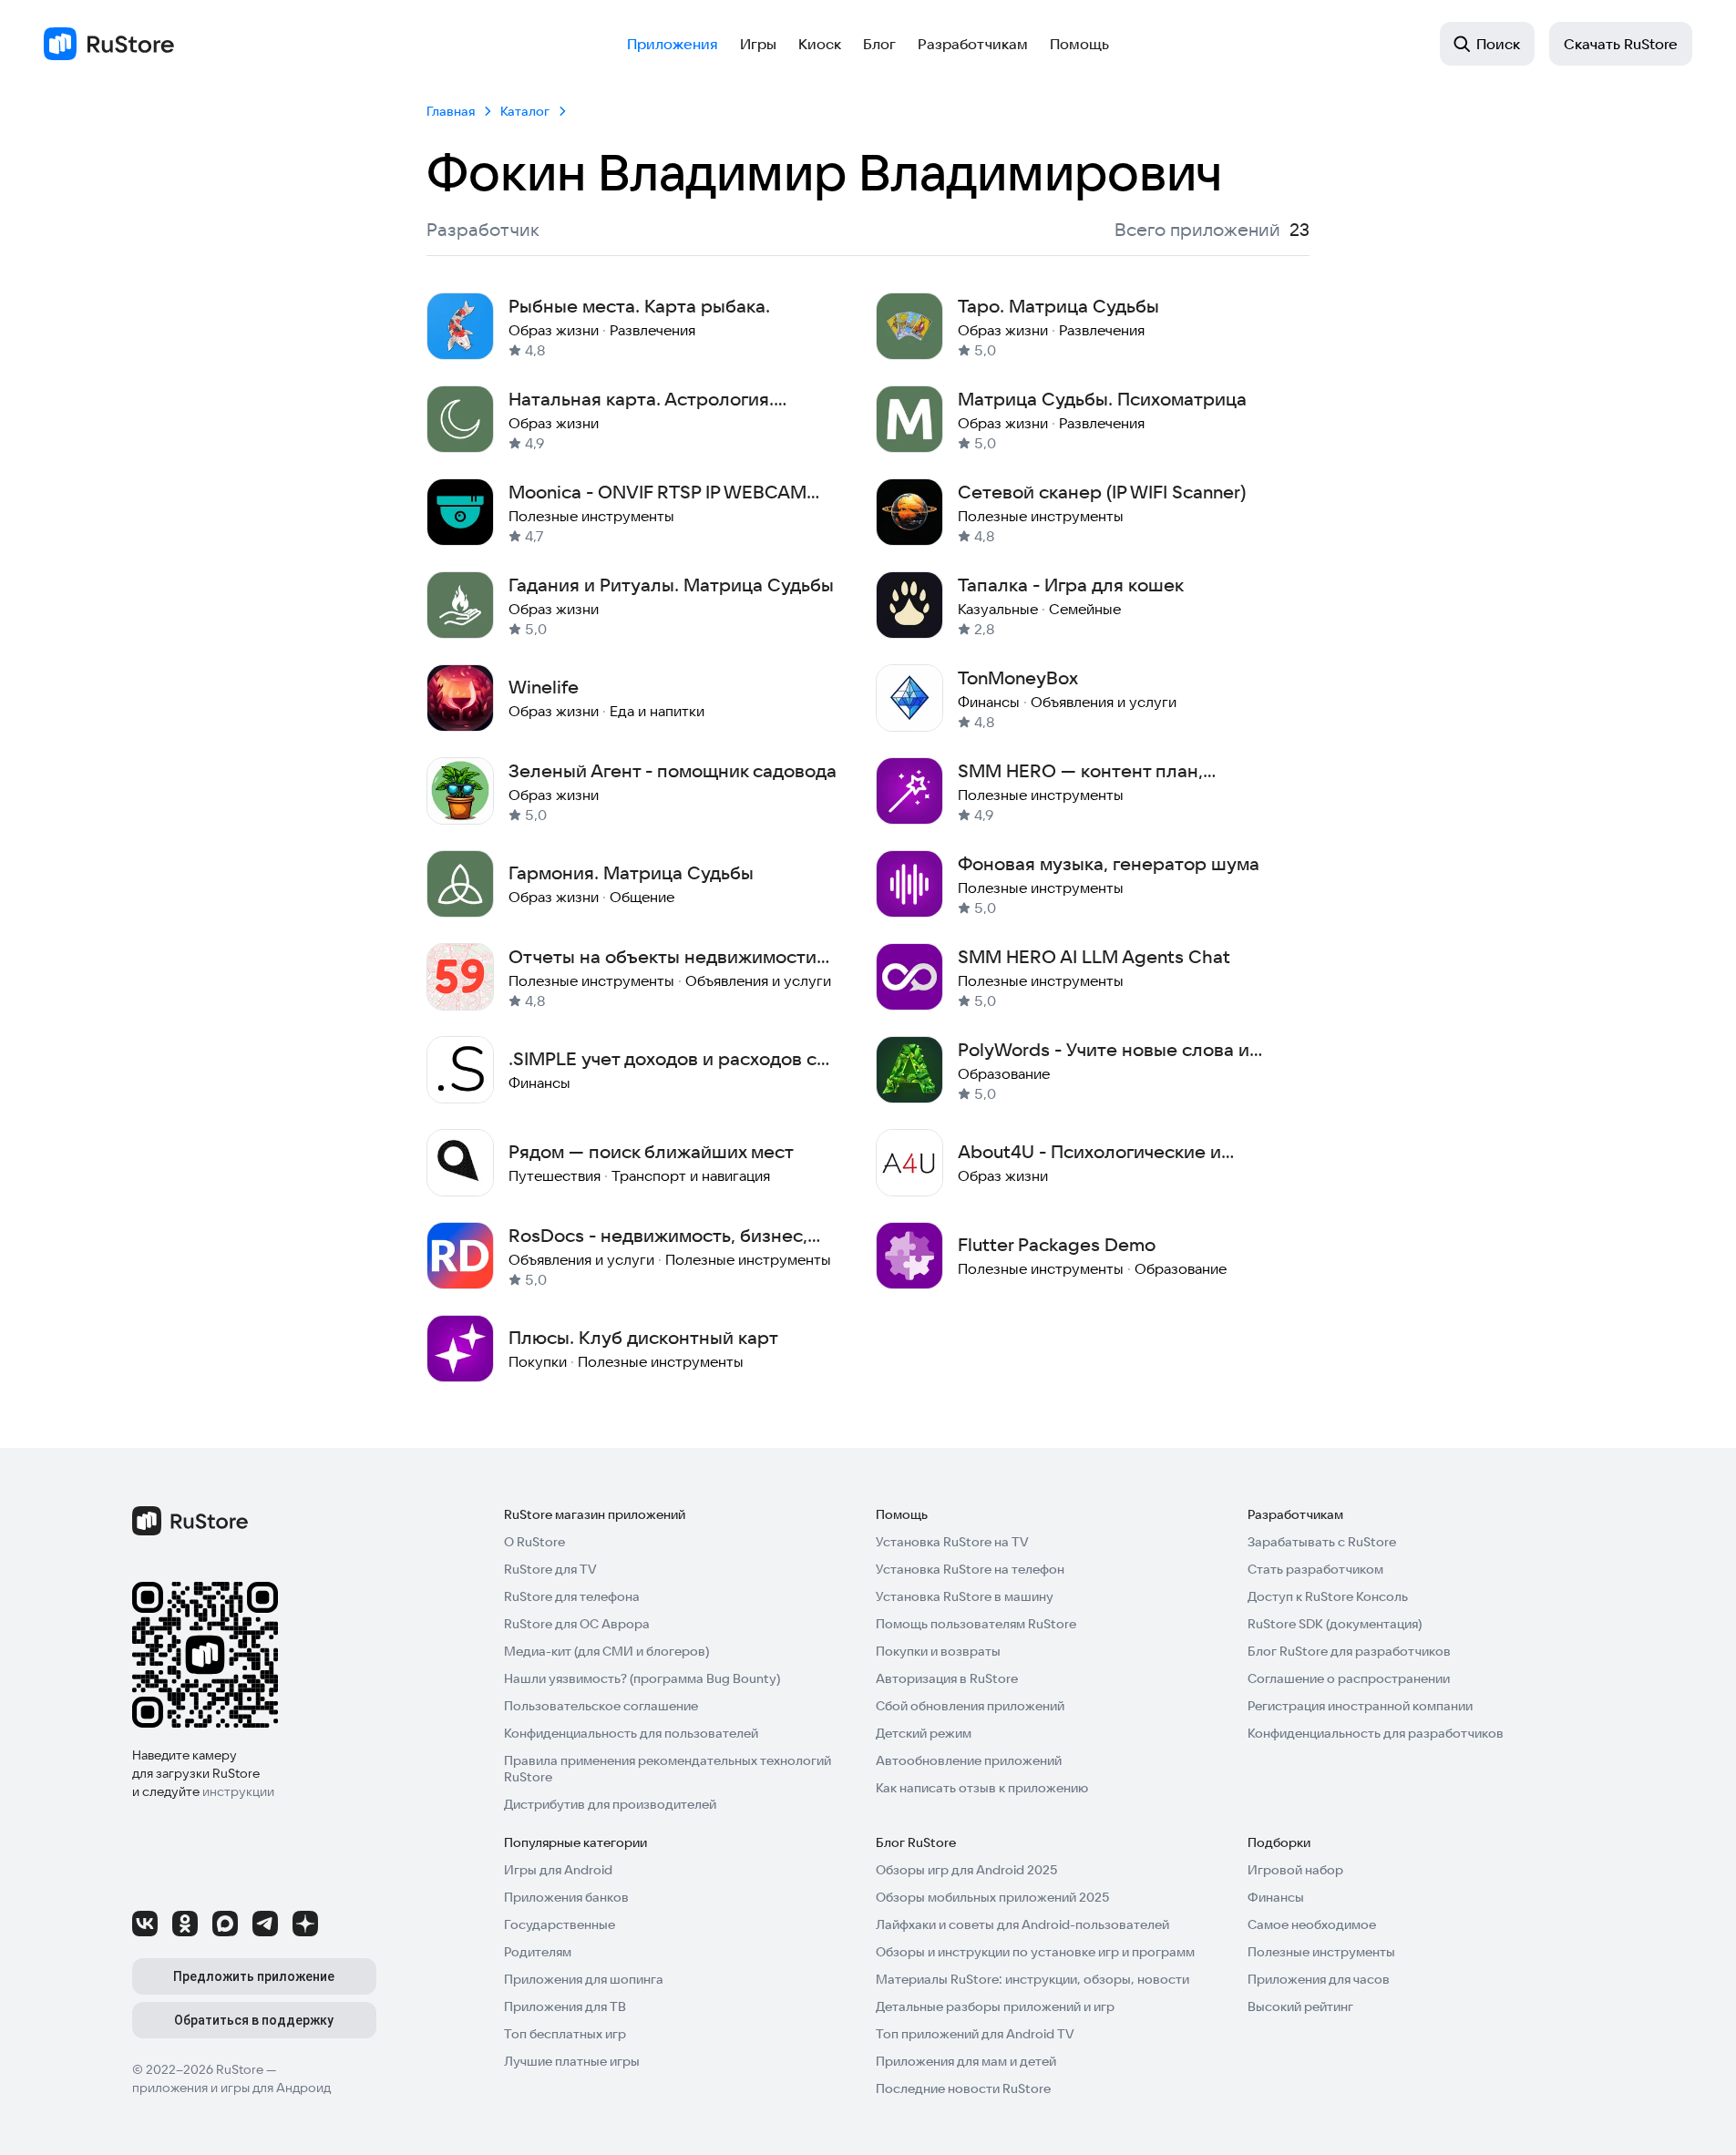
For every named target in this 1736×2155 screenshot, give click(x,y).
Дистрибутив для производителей (610, 1804)
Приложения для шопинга (584, 1979)
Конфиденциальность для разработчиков (1376, 1733)
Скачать (1621, 44)
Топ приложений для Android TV (975, 2034)
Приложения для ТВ (565, 2006)
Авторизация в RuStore (947, 1678)
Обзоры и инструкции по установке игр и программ (1035, 1952)
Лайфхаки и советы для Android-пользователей (1022, 1924)
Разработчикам (973, 44)
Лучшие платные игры (572, 2061)
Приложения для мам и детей (966, 2061)
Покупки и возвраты (938, 1651)
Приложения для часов (1319, 1979)
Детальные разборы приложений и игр (995, 2006)
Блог (879, 44)
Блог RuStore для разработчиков (1349, 1651)
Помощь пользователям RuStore (976, 1624)
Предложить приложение (254, 1976)
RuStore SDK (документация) (1335, 1624)
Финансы (1276, 1897)
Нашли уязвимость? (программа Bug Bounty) (642, 1678)
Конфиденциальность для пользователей (631, 1733)
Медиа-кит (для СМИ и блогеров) (606, 1651)
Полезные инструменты (1321, 1952)
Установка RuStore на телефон (970, 1569)
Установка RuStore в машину (965, 1596)
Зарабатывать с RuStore (1322, 1542)
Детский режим (924, 1733)
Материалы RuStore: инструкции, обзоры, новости (1032, 1979)
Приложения (673, 44)
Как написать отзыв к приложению (982, 1788)
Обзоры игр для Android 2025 (966, 1870)
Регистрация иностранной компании (1360, 1706)
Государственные (560, 1924)
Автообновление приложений (969, 1760)
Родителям (538, 1952)
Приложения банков (566, 1897)
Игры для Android (558, 1870)
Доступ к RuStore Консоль (1328, 1596)
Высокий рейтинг (1300, 2006)
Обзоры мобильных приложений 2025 (992, 1897)
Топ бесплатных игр (565, 2034)
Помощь (1079, 44)
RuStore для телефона (572, 1596)
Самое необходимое (1312, 1924)
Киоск (820, 44)
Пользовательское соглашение (601, 1706)
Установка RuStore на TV (952, 1542)
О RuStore (534, 1542)
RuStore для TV (550, 1569)
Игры (758, 44)
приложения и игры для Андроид (231, 2088)
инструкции (238, 1791)
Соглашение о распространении (1349, 1678)
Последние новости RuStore (963, 2088)
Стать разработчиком (1315, 1569)
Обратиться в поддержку (254, 2020)
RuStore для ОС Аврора (577, 1624)
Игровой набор (1295, 1870)
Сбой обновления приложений (970, 1706)
